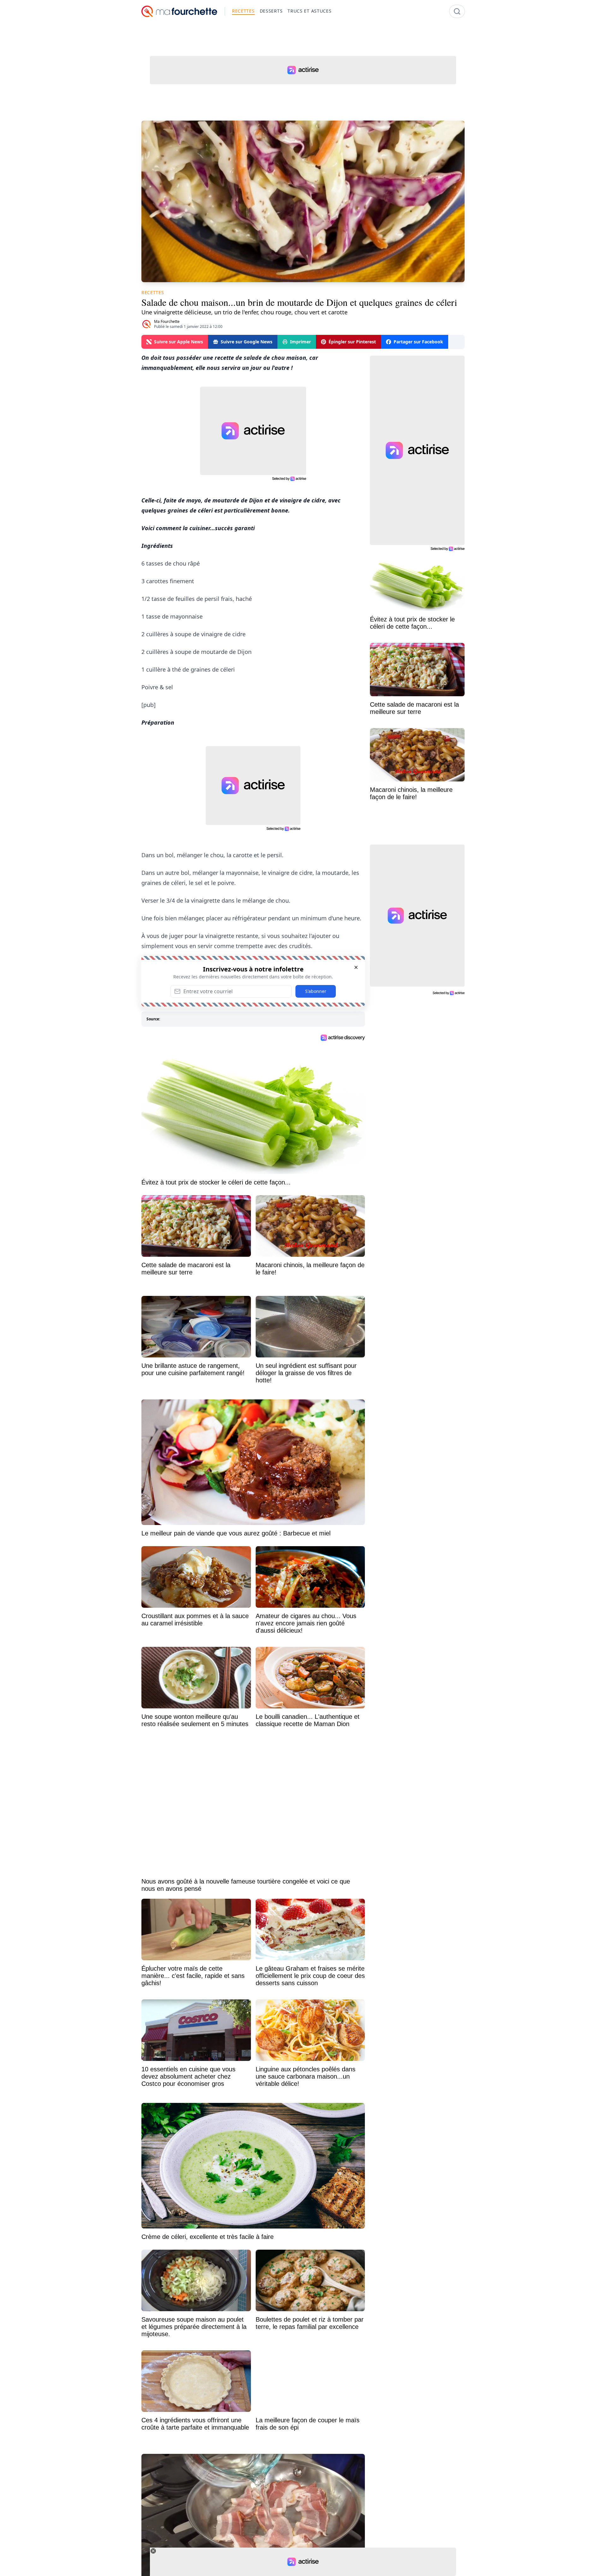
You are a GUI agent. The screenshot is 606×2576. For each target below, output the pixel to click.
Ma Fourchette (167, 321)
